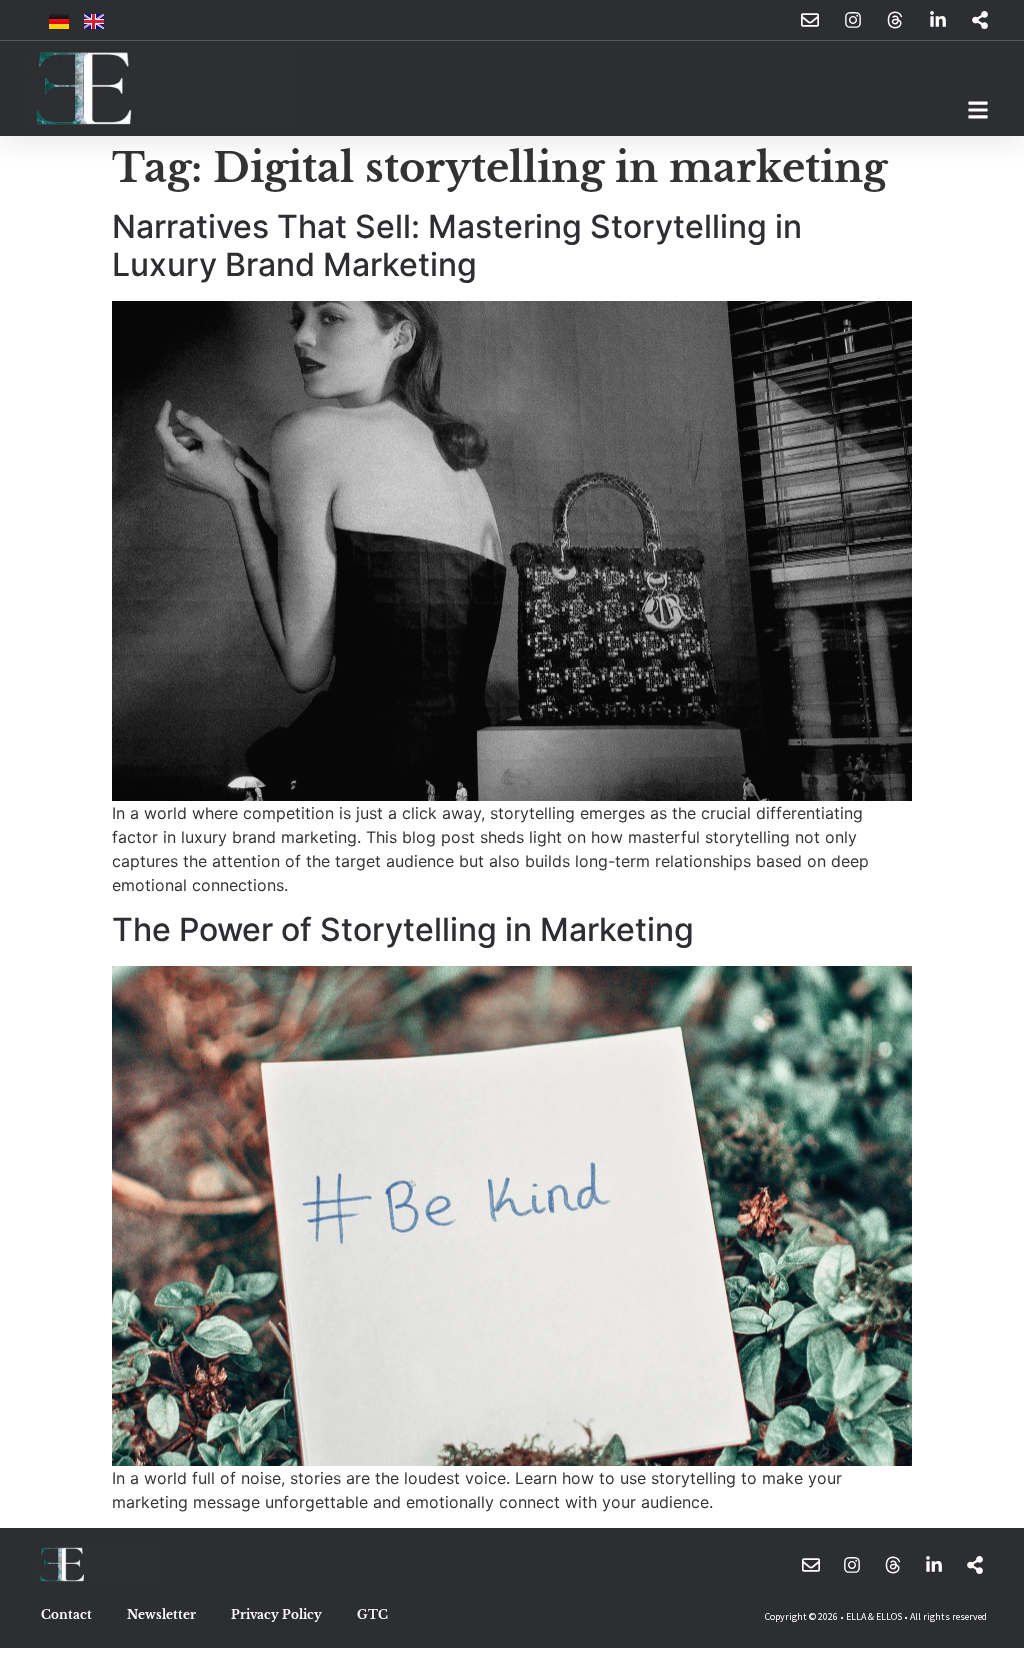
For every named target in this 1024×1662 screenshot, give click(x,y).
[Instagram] (852, 1565)
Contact (66, 1614)
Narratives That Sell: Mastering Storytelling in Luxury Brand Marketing (457, 245)
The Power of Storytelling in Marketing (403, 929)
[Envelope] (811, 1565)
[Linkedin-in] (934, 1565)
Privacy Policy (276, 1614)
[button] (977, 109)
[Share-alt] (975, 1565)
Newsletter (161, 1614)
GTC (372, 1614)
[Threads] (893, 1565)
